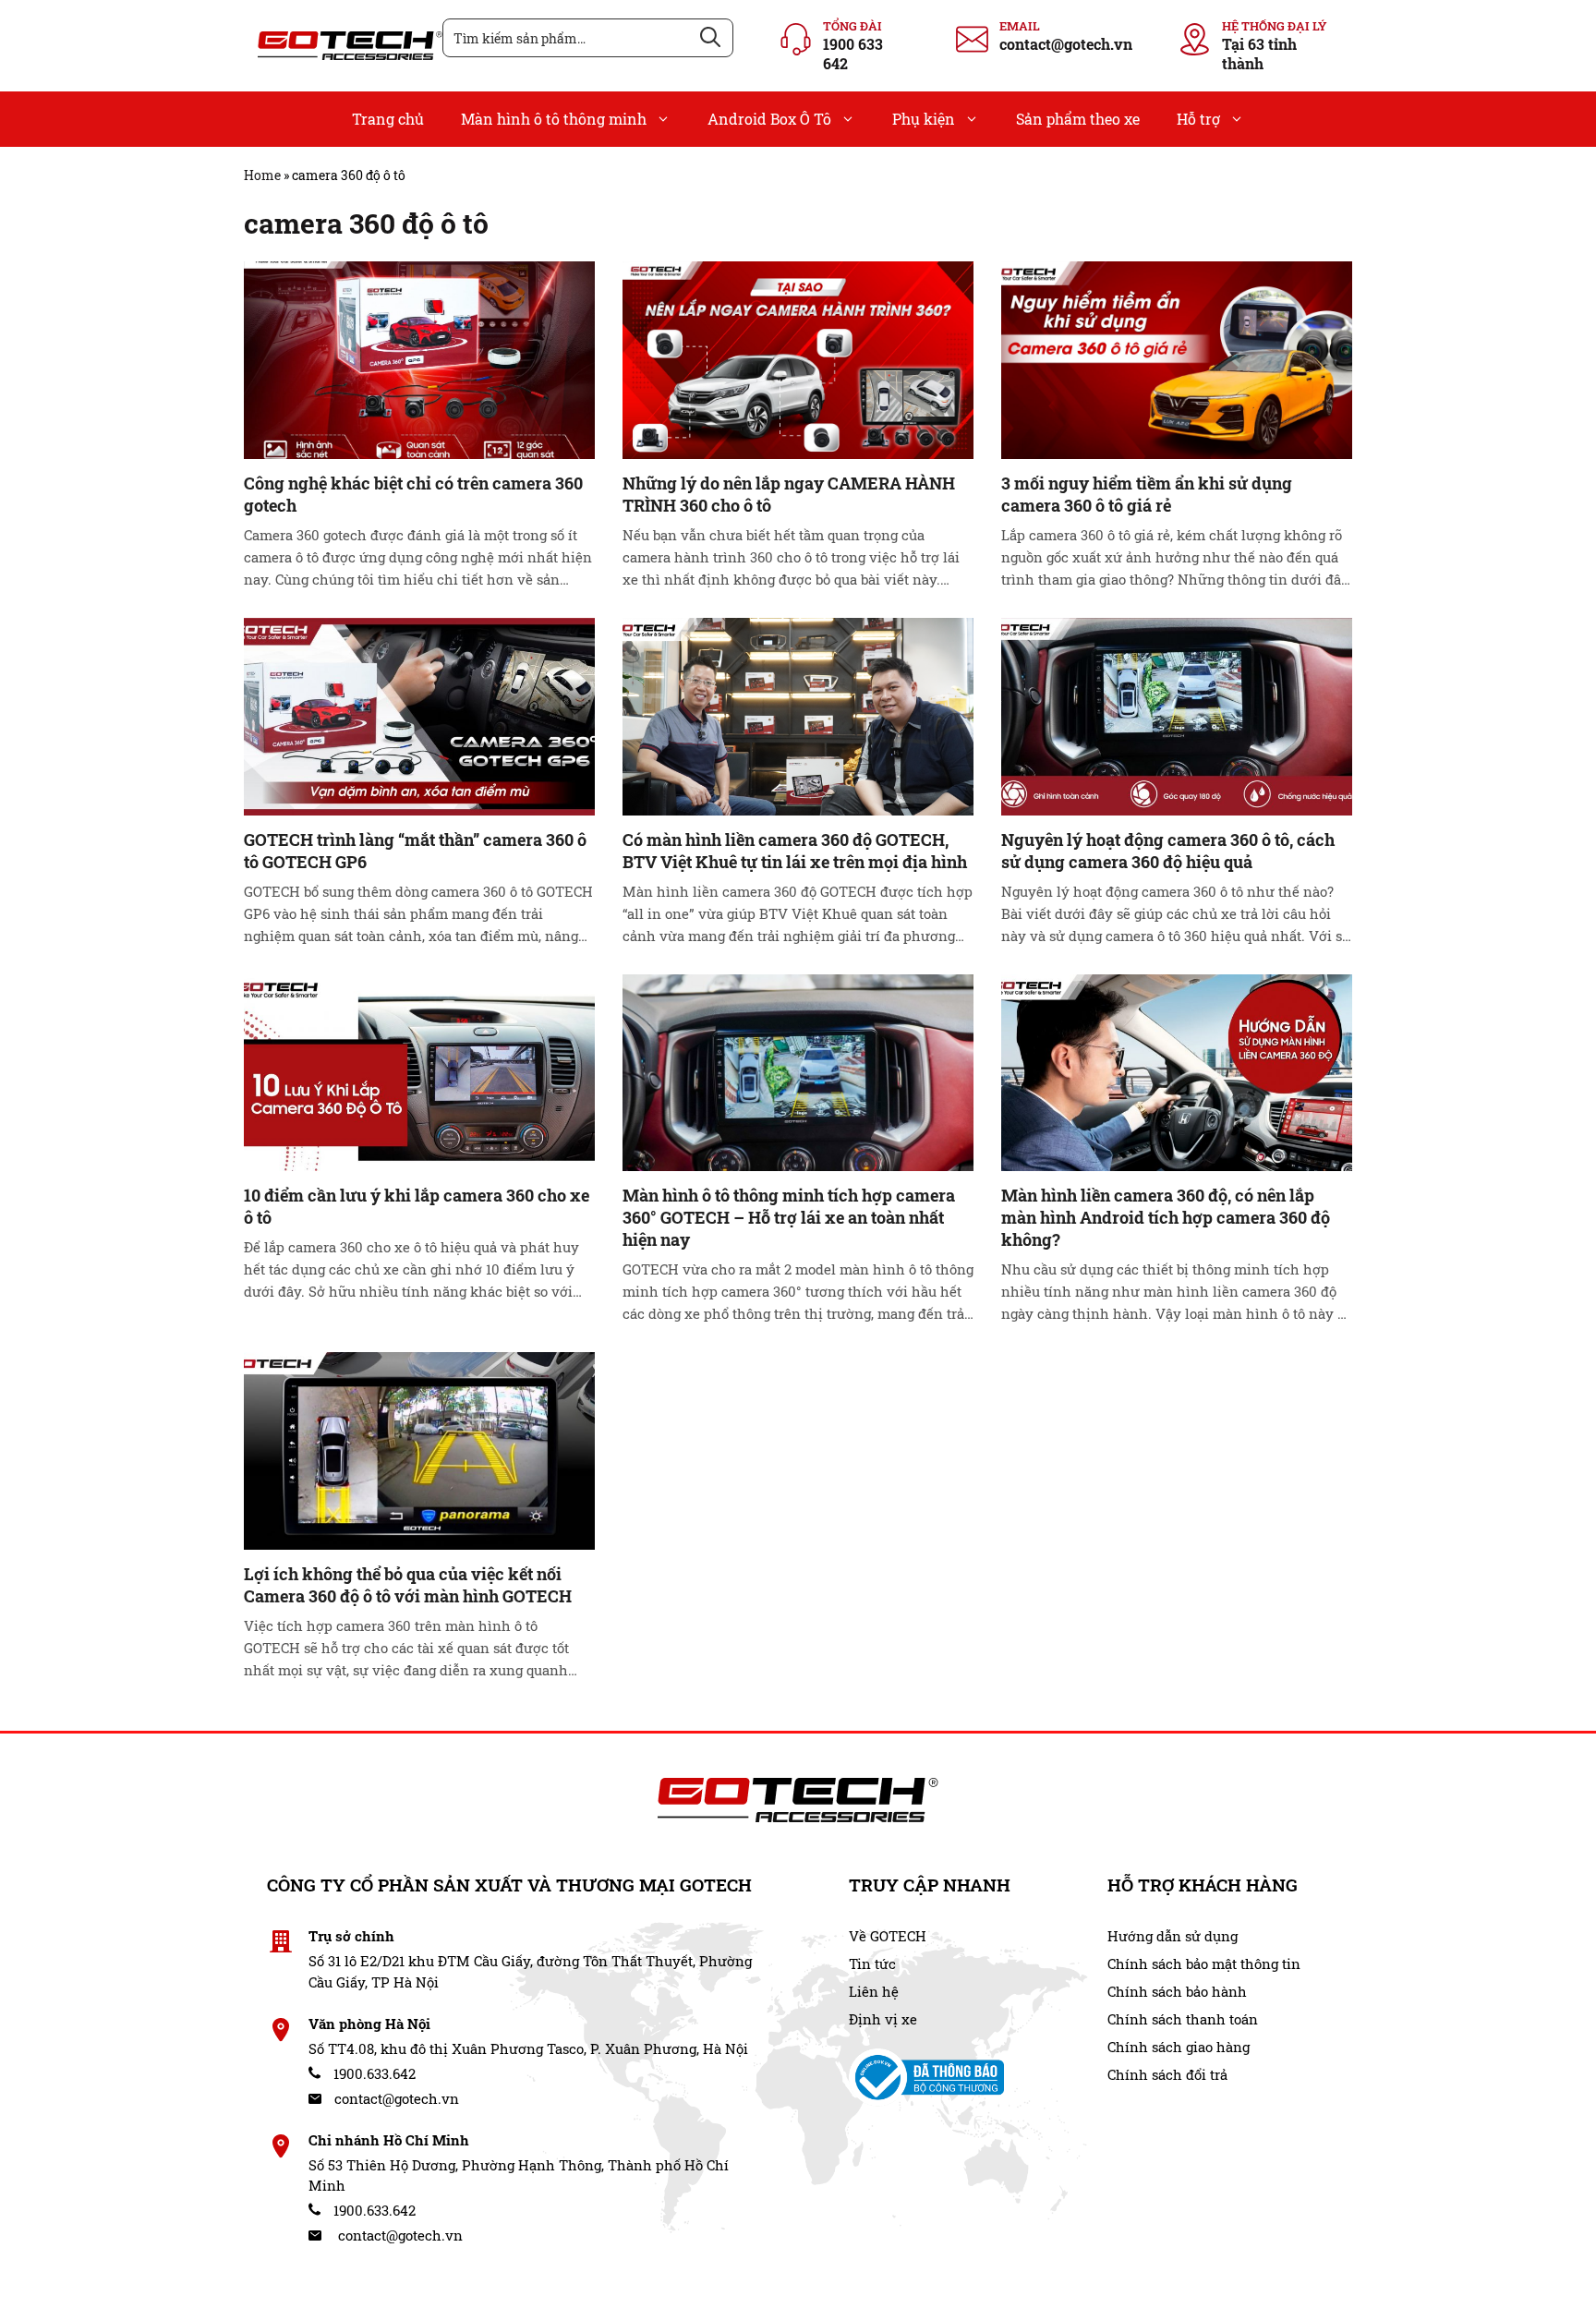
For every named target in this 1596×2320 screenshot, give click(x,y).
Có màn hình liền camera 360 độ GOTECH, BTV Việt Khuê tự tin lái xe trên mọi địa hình (795, 851)
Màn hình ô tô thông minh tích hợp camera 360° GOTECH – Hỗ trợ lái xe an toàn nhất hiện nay (789, 1217)
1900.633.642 (373, 2073)
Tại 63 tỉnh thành (1259, 54)
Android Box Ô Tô (769, 119)
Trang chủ (388, 119)
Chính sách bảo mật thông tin (1204, 1964)
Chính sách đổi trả (1167, 2074)
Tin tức (872, 1964)
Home (262, 175)
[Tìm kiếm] (710, 38)
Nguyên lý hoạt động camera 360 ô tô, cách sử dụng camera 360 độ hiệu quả (1168, 851)
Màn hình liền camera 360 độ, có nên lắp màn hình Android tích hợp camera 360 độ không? (1166, 1217)
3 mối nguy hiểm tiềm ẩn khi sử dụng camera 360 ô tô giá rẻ (1147, 494)
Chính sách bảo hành (1177, 1991)
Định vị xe (883, 2019)
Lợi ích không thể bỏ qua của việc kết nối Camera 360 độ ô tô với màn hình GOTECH (408, 1585)
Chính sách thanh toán (1183, 2019)
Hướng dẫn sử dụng (1173, 1936)
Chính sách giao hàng (1179, 2047)
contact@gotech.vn (1066, 44)
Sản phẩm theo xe (1078, 119)
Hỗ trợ (1198, 119)
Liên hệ (874, 1991)
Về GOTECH (888, 1936)
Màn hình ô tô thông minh (554, 119)
